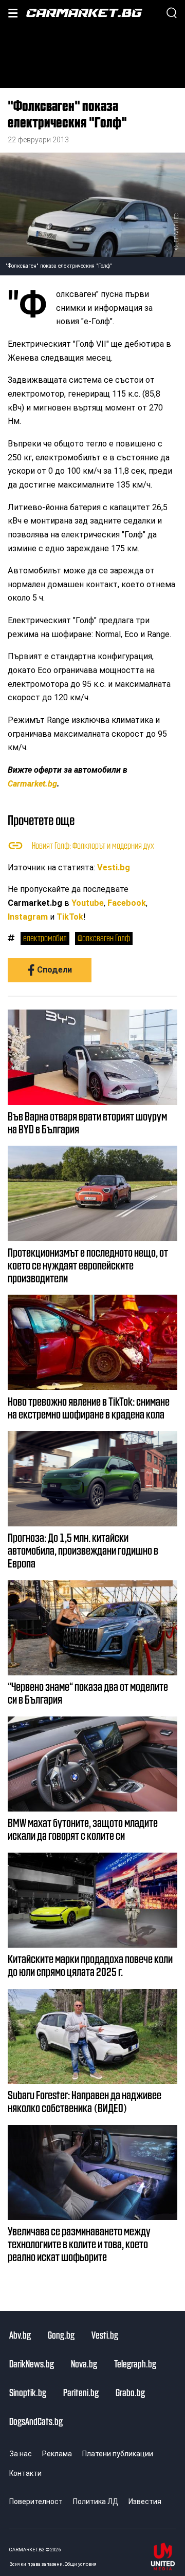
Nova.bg (84, 2363)
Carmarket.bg (32, 784)
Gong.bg (61, 2335)
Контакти (25, 2473)
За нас (21, 2454)
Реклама (57, 2454)
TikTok (70, 917)
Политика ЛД (96, 2502)
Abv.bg (20, 2335)
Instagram (28, 917)
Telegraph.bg (135, 2363)
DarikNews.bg (32, 2363)
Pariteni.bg (81, 2392)
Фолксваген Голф (104, 938)
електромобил (45, 938)
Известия (145, 2502)
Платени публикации (118, 2454)
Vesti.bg (114, 867)
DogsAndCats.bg (36, 2421)
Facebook (127, 903)
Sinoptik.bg (28, 2392)
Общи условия (81, 2564)
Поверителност (36, 2502)
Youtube (88, 903)
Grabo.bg (130, 2392)
